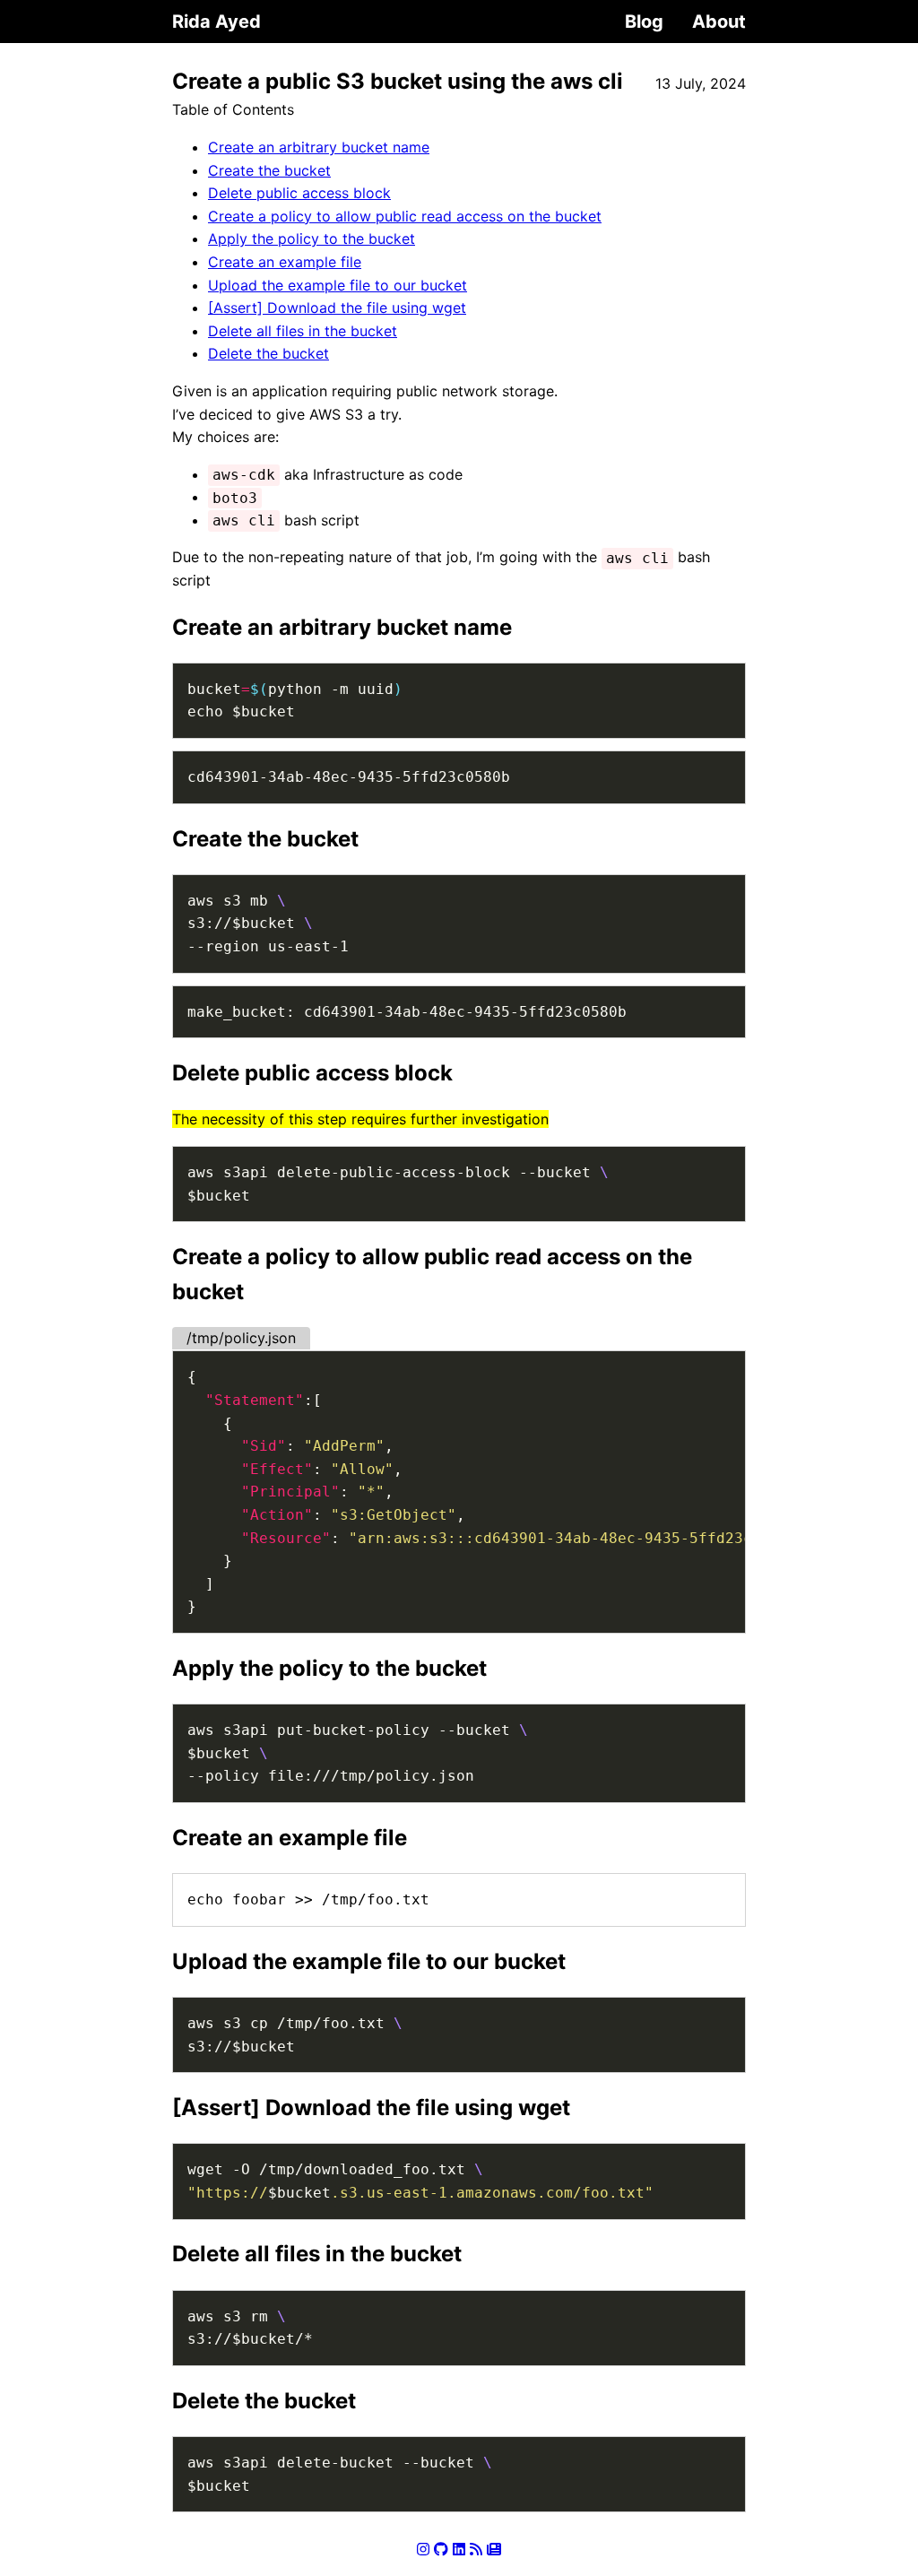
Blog (644, 22)
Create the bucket (269, 170)
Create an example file (285, 262)
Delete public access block (299, 193)
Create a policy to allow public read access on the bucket (405, 216)
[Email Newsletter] (494, 2549)
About (719, 22)
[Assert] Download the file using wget (337, 308)
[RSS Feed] (476, 2549)
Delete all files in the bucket (303, 331)
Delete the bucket (268, 353)
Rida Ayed (217, 22)
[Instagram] (423, 2549)
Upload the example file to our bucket (338, 285)
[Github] (441, 2549)
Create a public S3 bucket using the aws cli (398, 81)
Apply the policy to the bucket (312, 239)
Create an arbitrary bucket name (319, 147)
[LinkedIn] (459, 2549)
